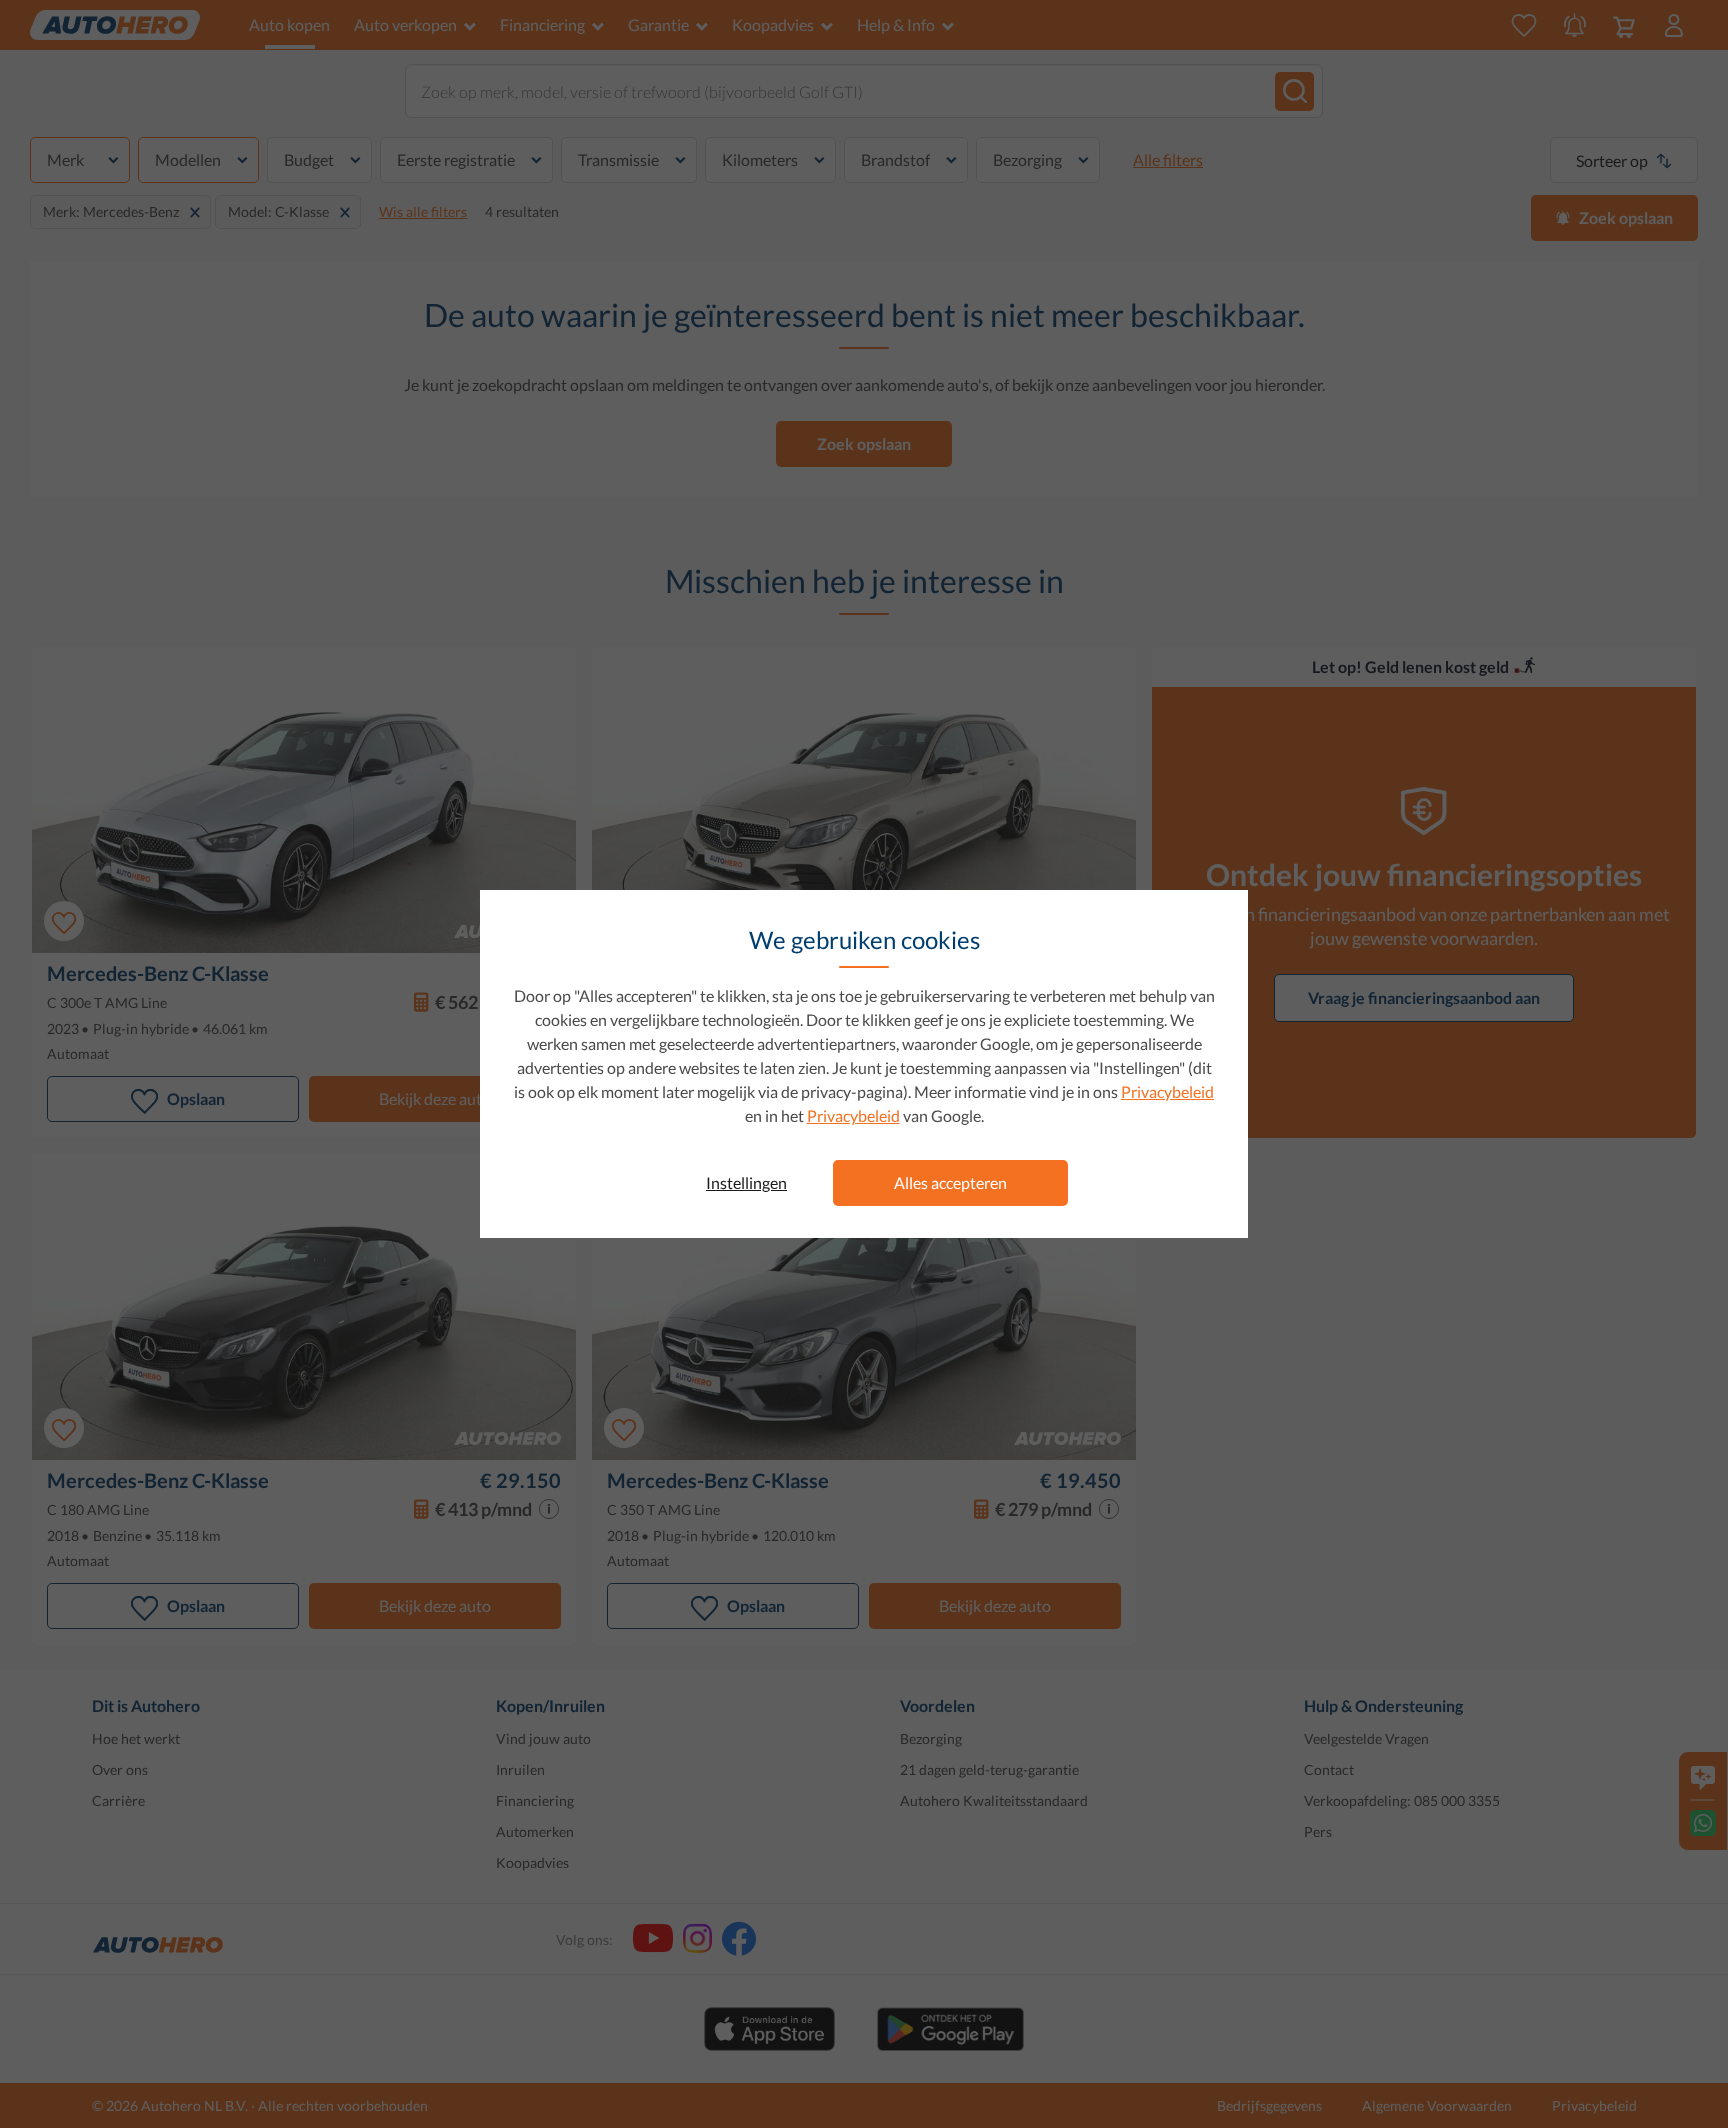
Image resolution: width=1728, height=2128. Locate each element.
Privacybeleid (1167, 1091)
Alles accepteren (950, 1182)
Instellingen (746, 1182)
